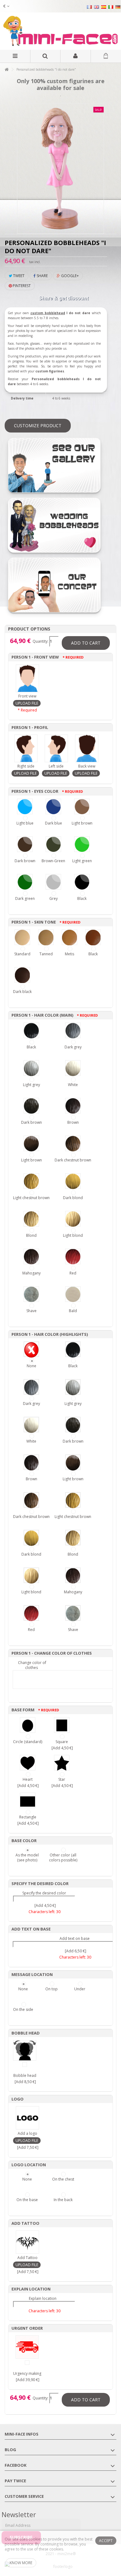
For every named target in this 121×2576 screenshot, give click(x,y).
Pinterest (21, 286)
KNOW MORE (21, 2563)
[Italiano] (111, 7)
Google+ (69, 276)
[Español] (104, 7)
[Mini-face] (60, 31)
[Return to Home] (7, 70)
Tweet (18, 276)
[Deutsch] (118, 7)
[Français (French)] (89, 7)
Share (42, 276)
